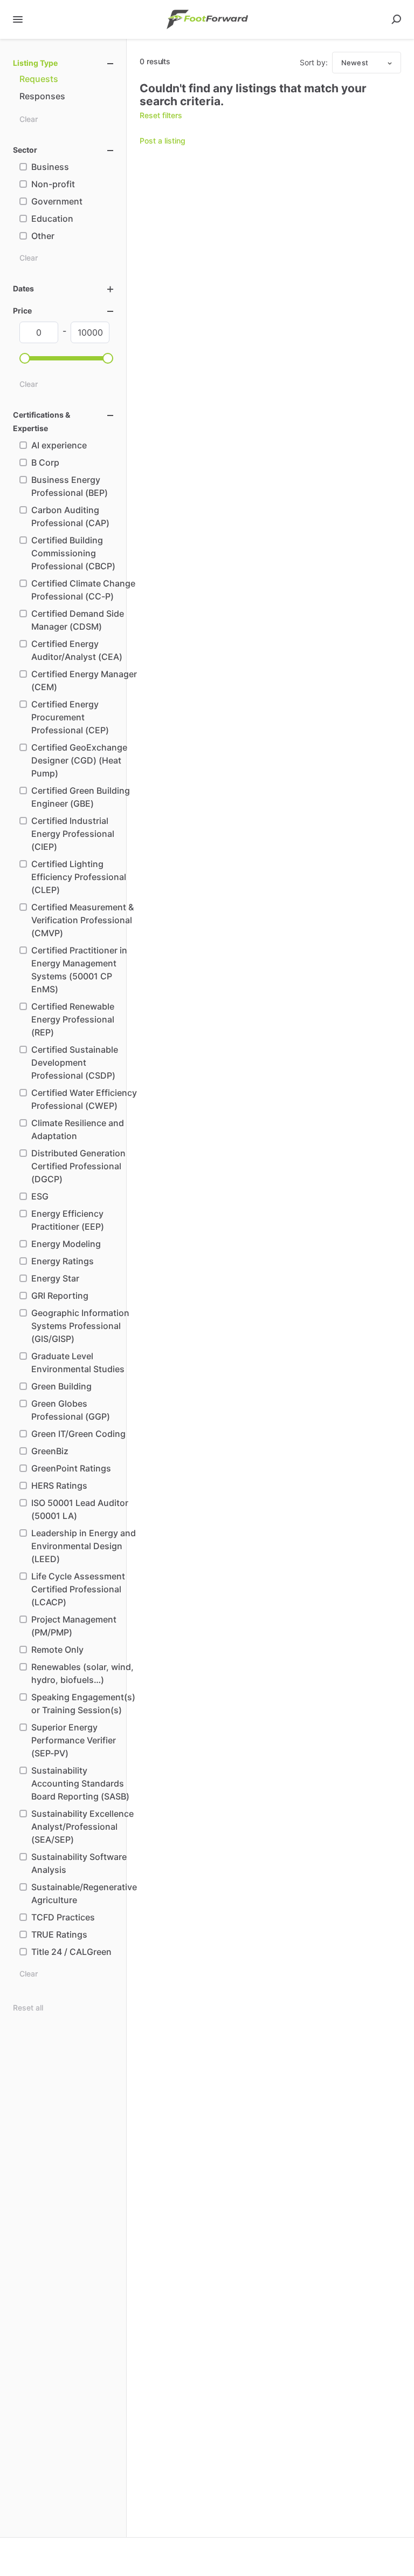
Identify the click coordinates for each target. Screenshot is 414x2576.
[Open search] (396, 19)
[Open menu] (18, 19)
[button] (25, 358)
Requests (39, 79)
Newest (355, 63)
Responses (42, 96)
